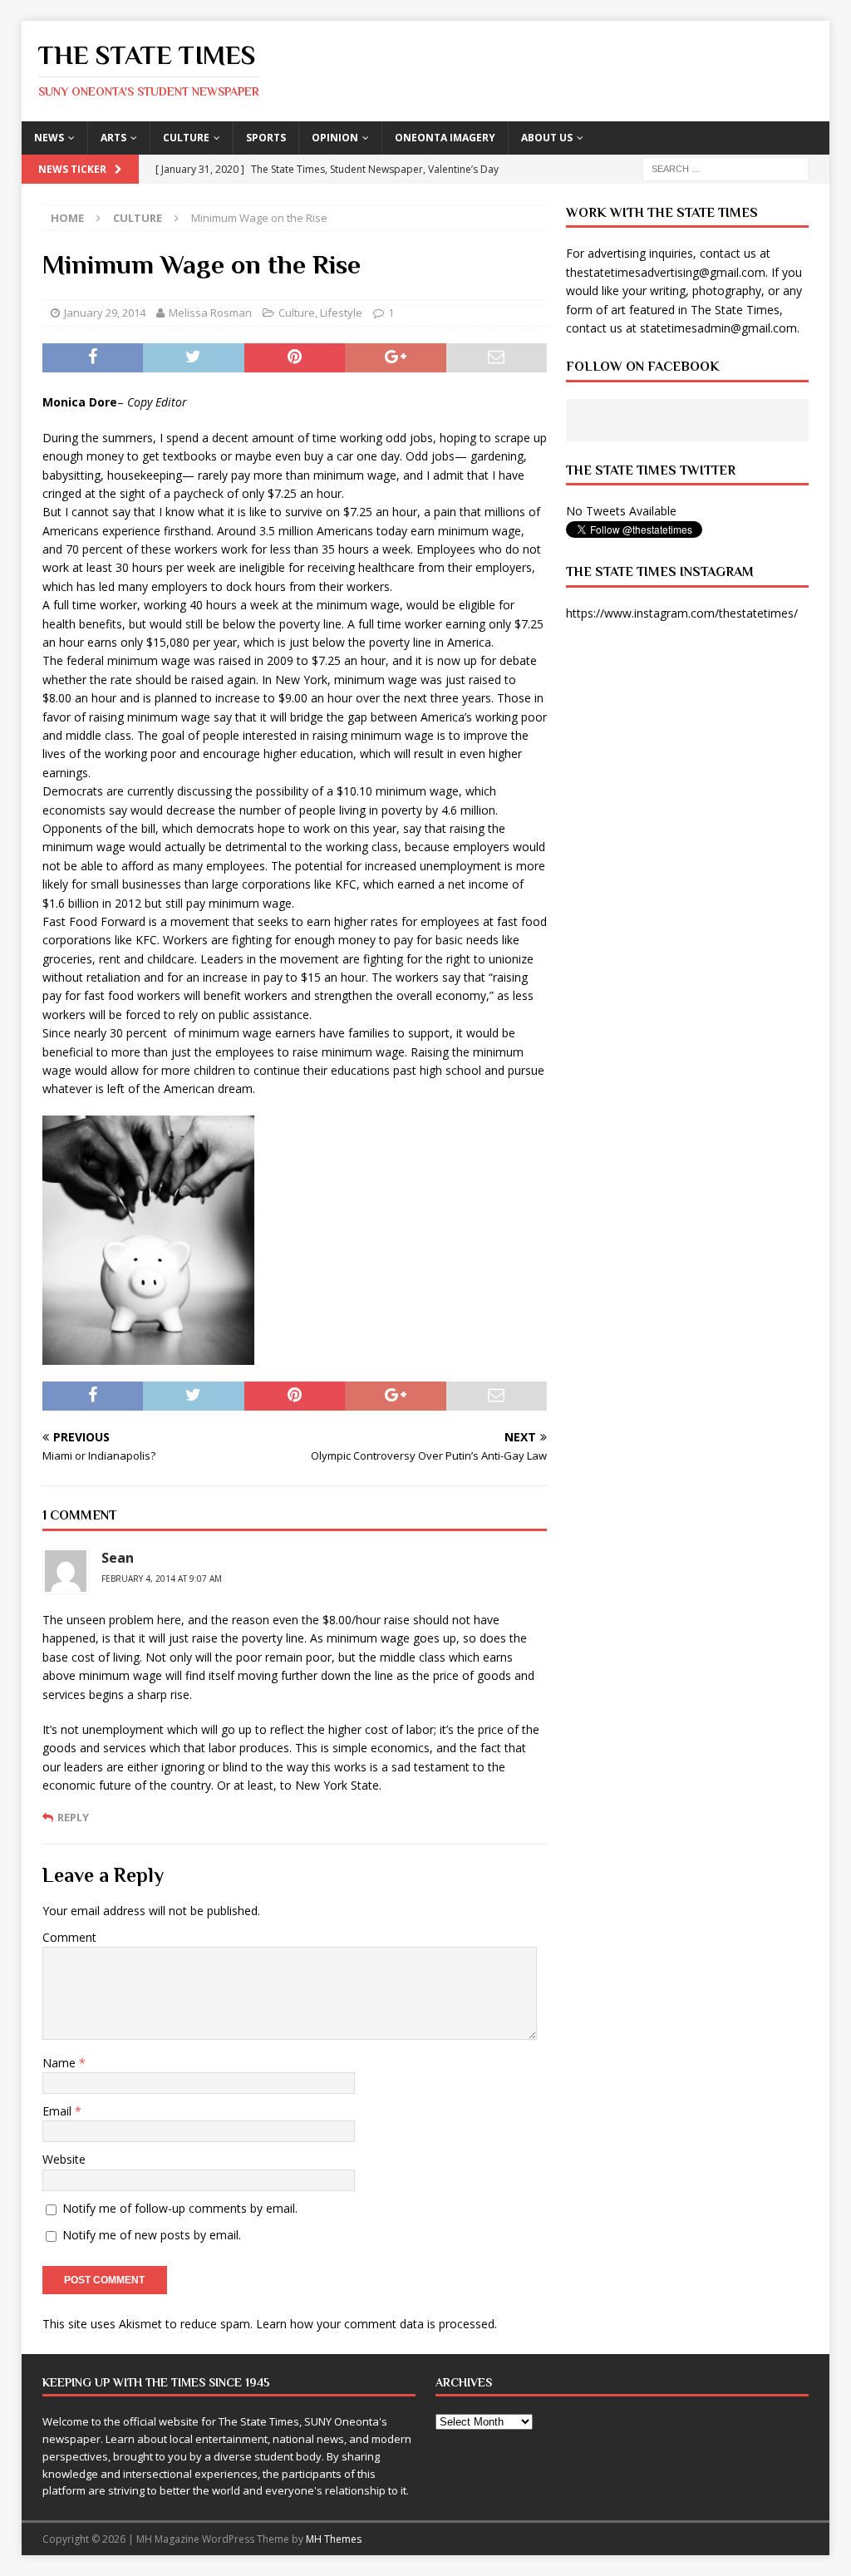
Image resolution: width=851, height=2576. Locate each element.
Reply (73, 1817)
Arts (113, 138)
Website (64, 2159)
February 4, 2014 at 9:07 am (162, 1579)
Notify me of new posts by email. (152, 2235)
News (49, 138)
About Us (547, 138)
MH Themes (334, 2539)
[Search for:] (726, 167)
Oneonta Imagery (445, 138)
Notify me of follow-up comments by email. (180, 2208)
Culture (186, 138)
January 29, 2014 (105, 313)
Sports (266, 138)
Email (59, 2111)
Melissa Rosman (210, 313)
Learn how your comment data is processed (375, 2324)
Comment (69, 1937)
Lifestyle (341, 313)
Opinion (335, 138)
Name (61, 2063)
